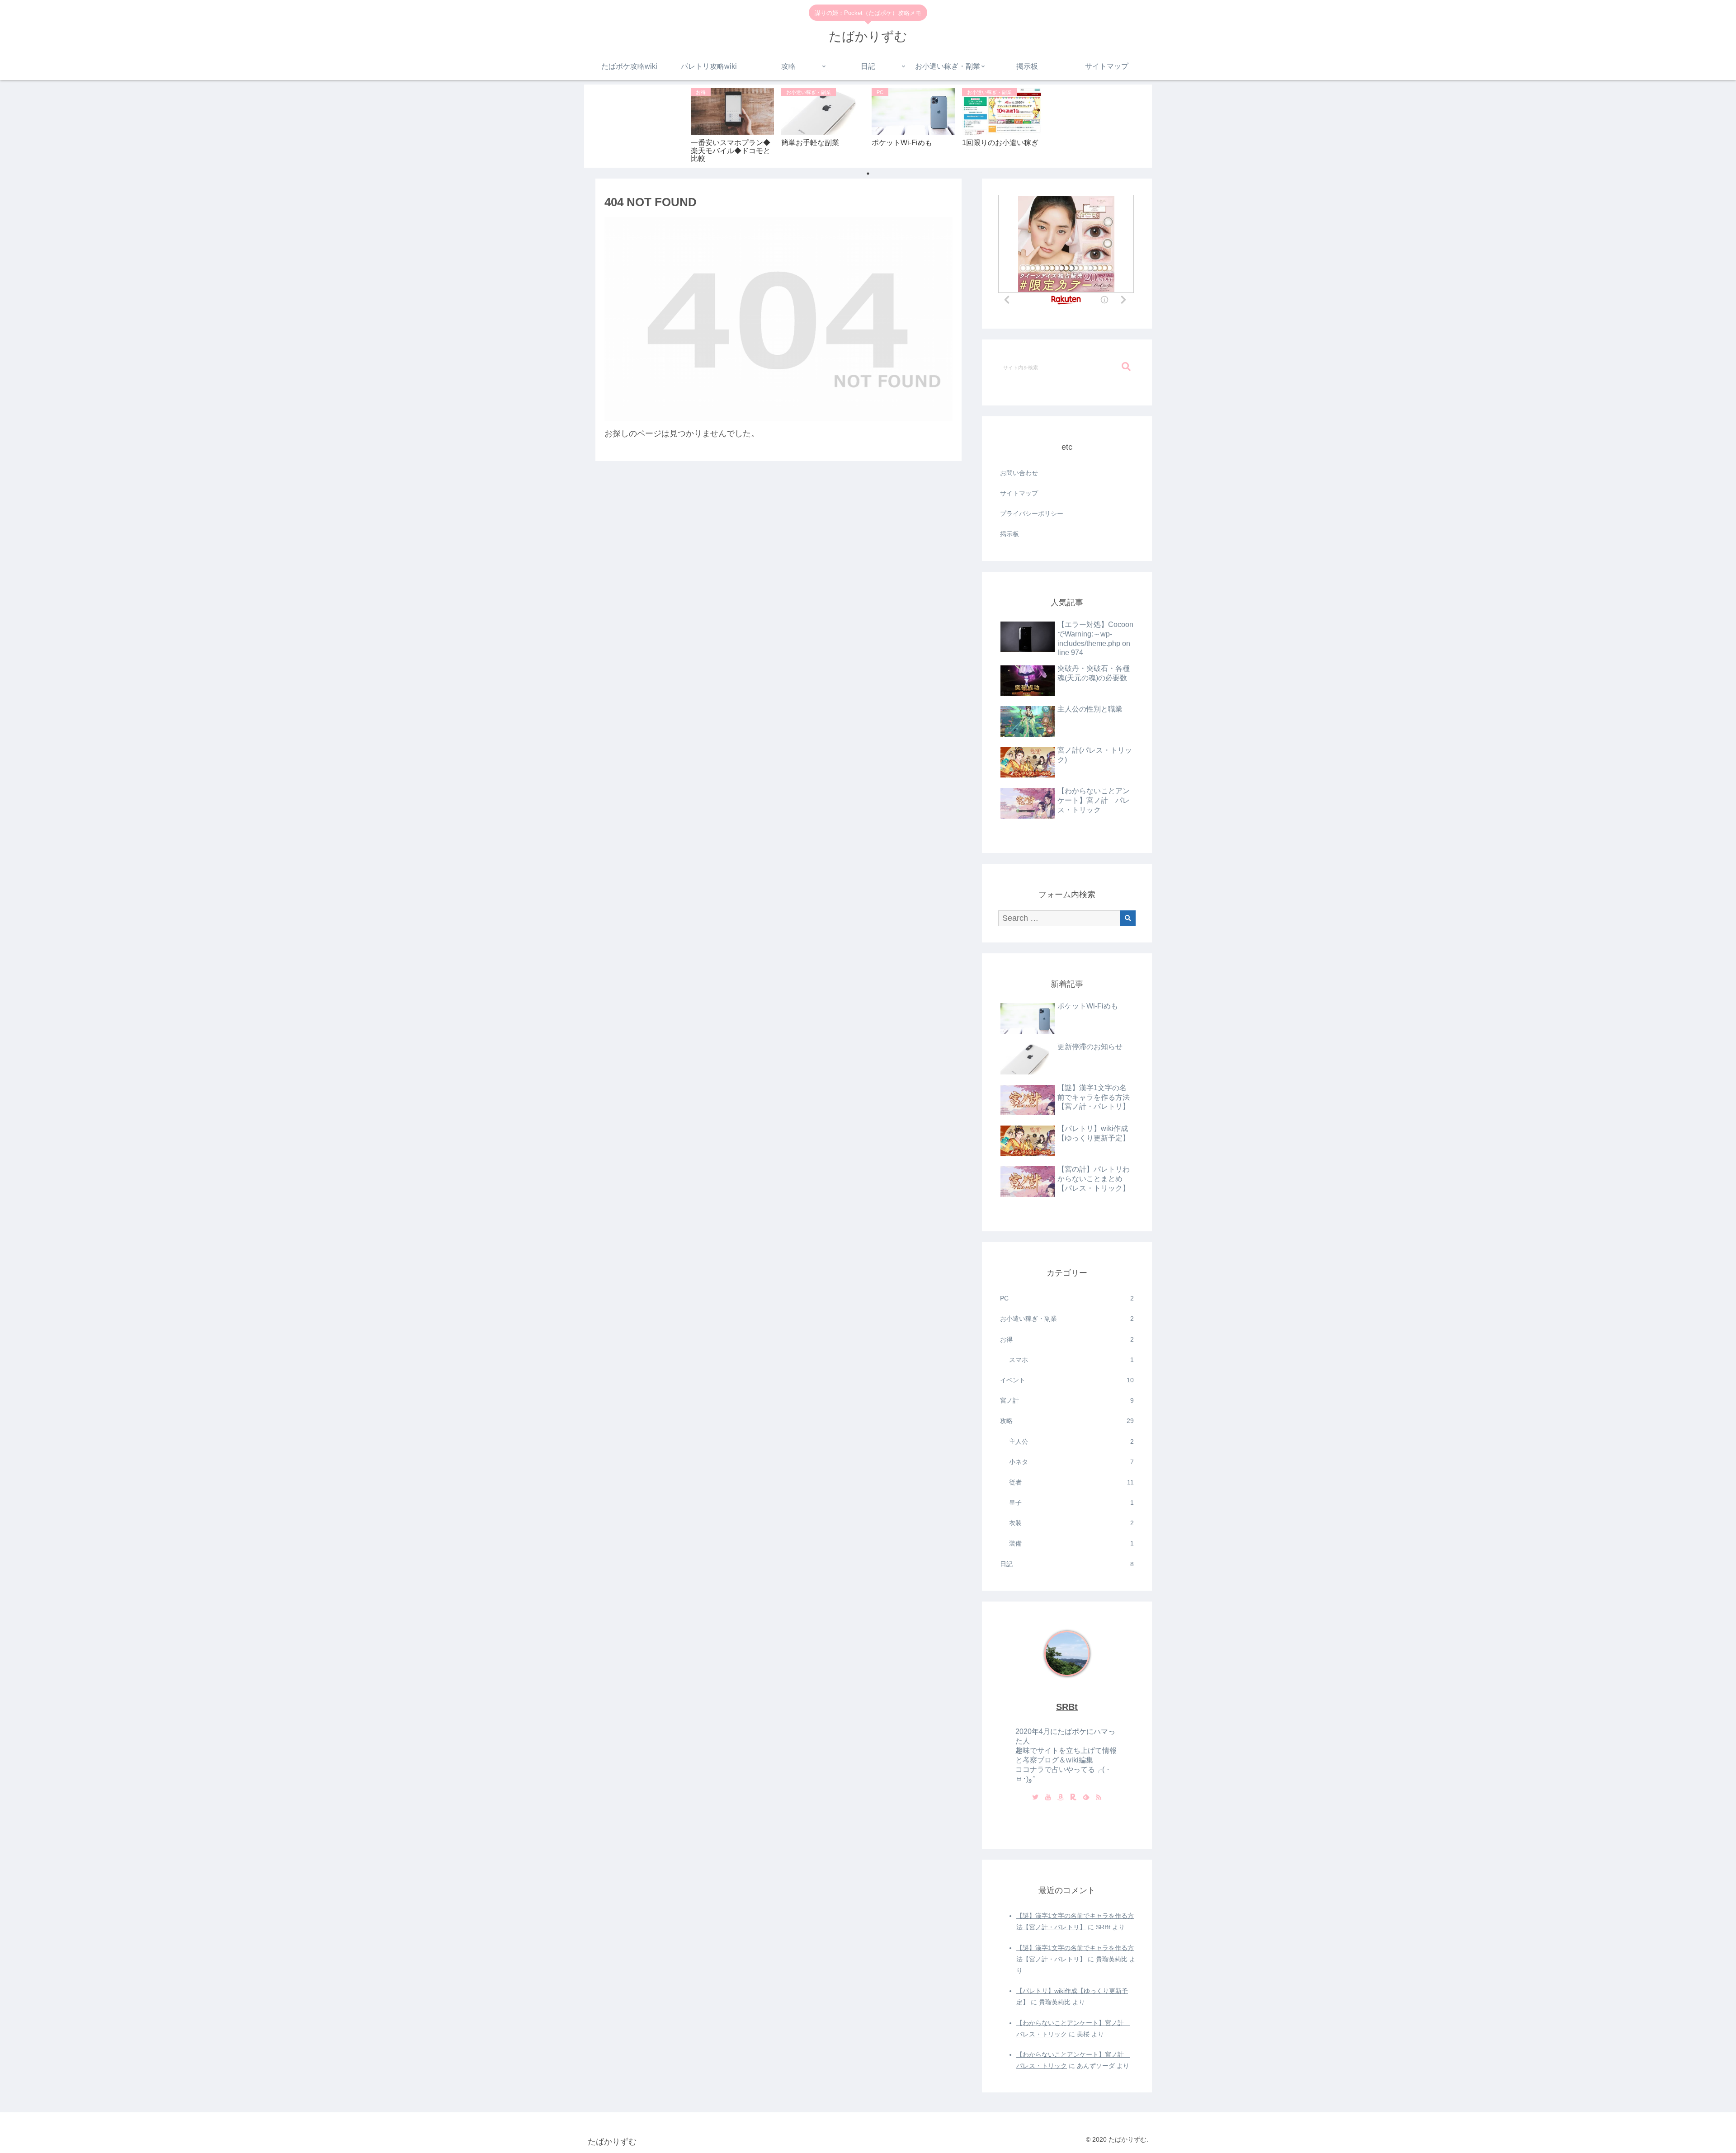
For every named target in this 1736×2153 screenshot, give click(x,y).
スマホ (1071, 1360)
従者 (1071, 1482)
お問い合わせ (1019, 473)
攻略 (1067, 1421)
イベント (1067, 1380)
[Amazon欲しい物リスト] (1061, 1798)
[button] (1126, 367)
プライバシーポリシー (1032, 514)
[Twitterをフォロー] (1035, 1798)
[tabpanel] (732, 125)
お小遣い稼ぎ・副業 (1067, 1319)
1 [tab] (868, 174)
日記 (1067, 1564)
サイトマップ (1019, 493)
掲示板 (1010, 534)
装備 (1071, 1543)
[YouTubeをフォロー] (1048, 1798)
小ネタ (1071, 1462)
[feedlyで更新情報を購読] (1086, 1798)
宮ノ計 (1067, 1400)
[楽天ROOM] (1073, 1798)
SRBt (1067, 1707)
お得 (1067, 1339)
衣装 (1071, 1523)
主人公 (1071, 1442)
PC (1067, 1298)
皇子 (1071, 1503)
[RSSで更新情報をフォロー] (1099, 1798)
